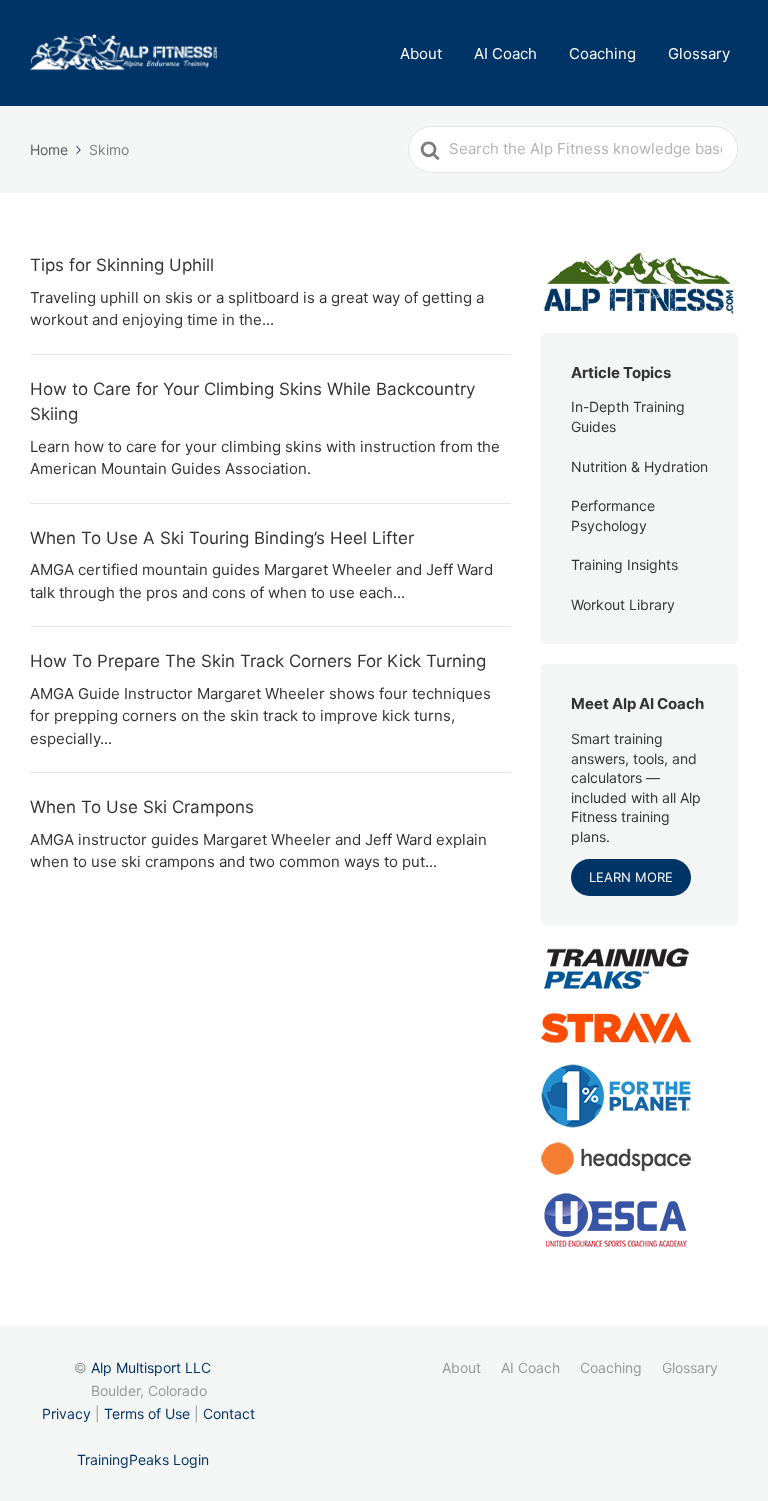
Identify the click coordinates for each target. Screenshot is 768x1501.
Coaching (602, 53)
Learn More (631, 877)
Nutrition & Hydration (639, 466)
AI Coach (505, 53)
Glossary (699, 53)
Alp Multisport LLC (151, 1367)
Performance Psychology (613, 515)
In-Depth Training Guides (628, 416)
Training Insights (624, 564)
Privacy (66, 1413)
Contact (229, 1413)
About (421, 53)
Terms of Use (147, 1413)
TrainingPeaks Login (143, 1459)
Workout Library (623, 604)
